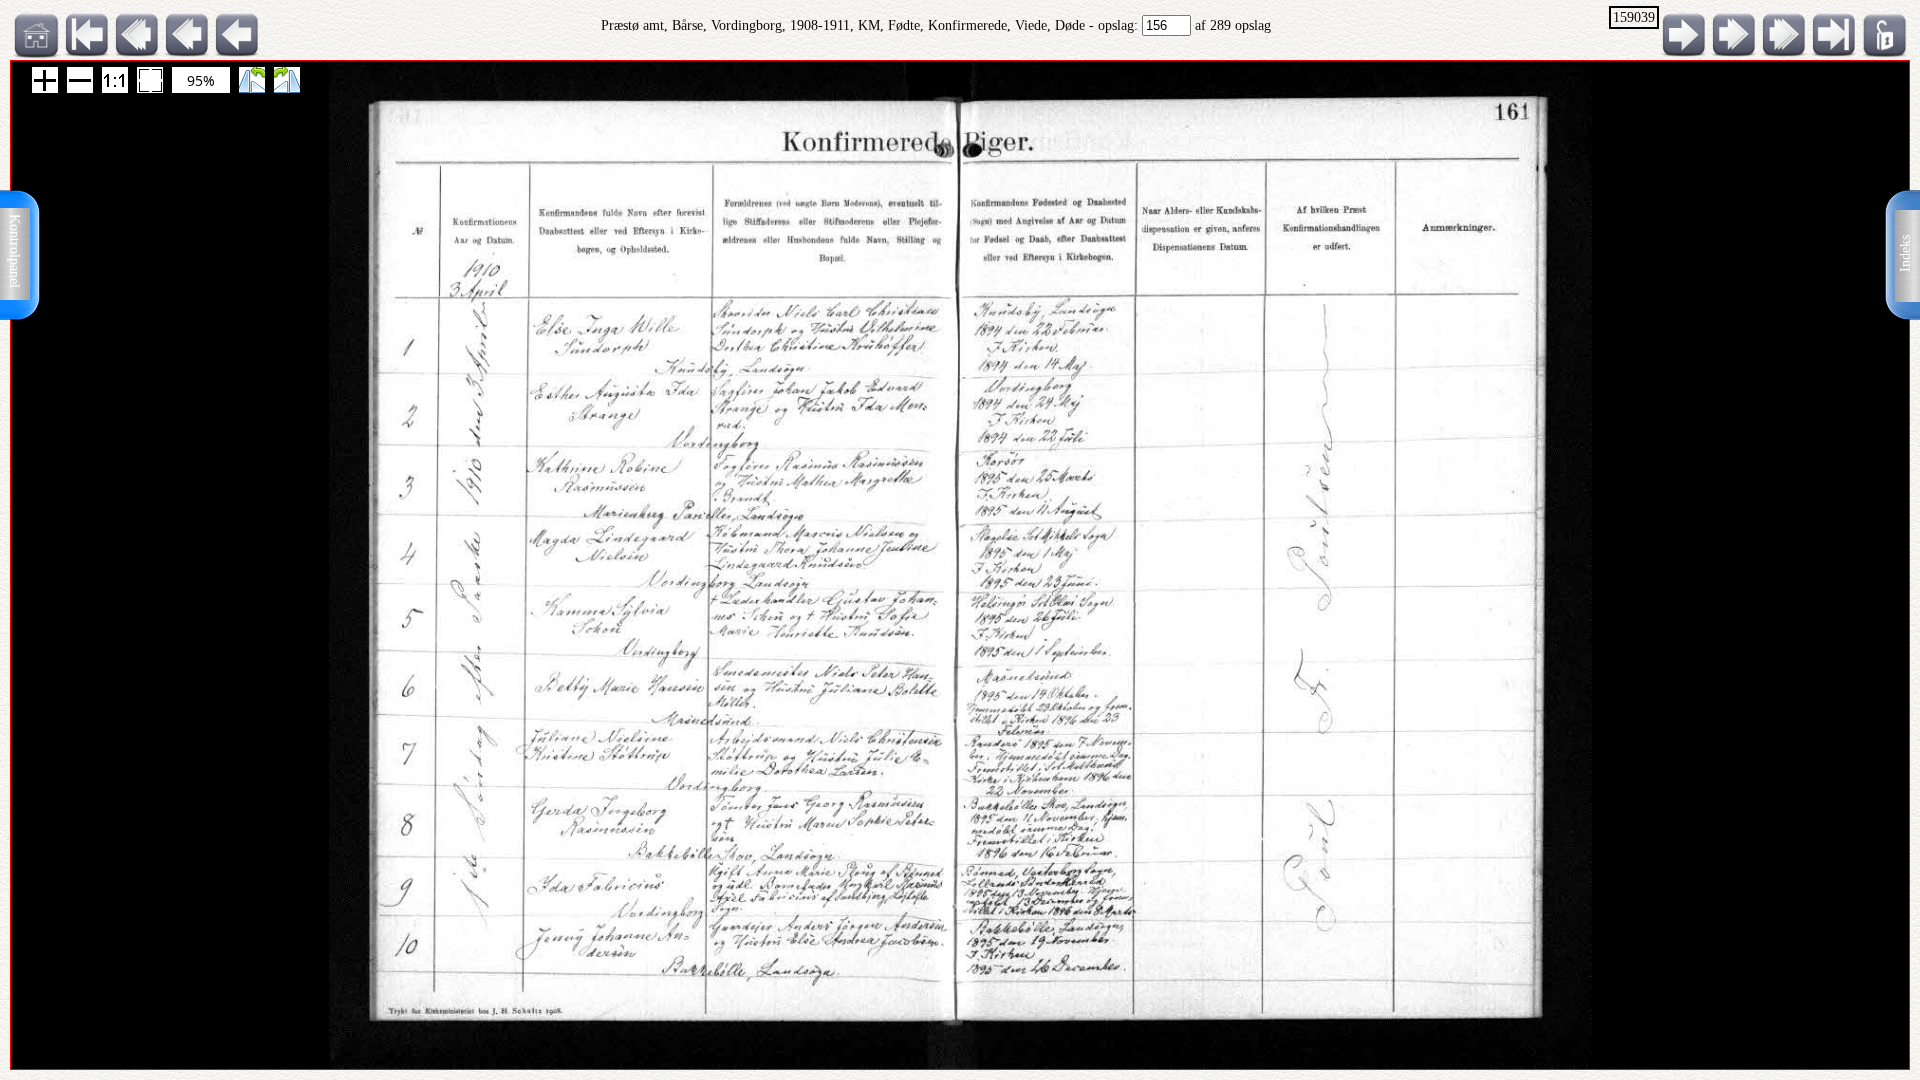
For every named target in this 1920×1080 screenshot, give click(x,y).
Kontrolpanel (14, 251)
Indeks (1905, 253)
